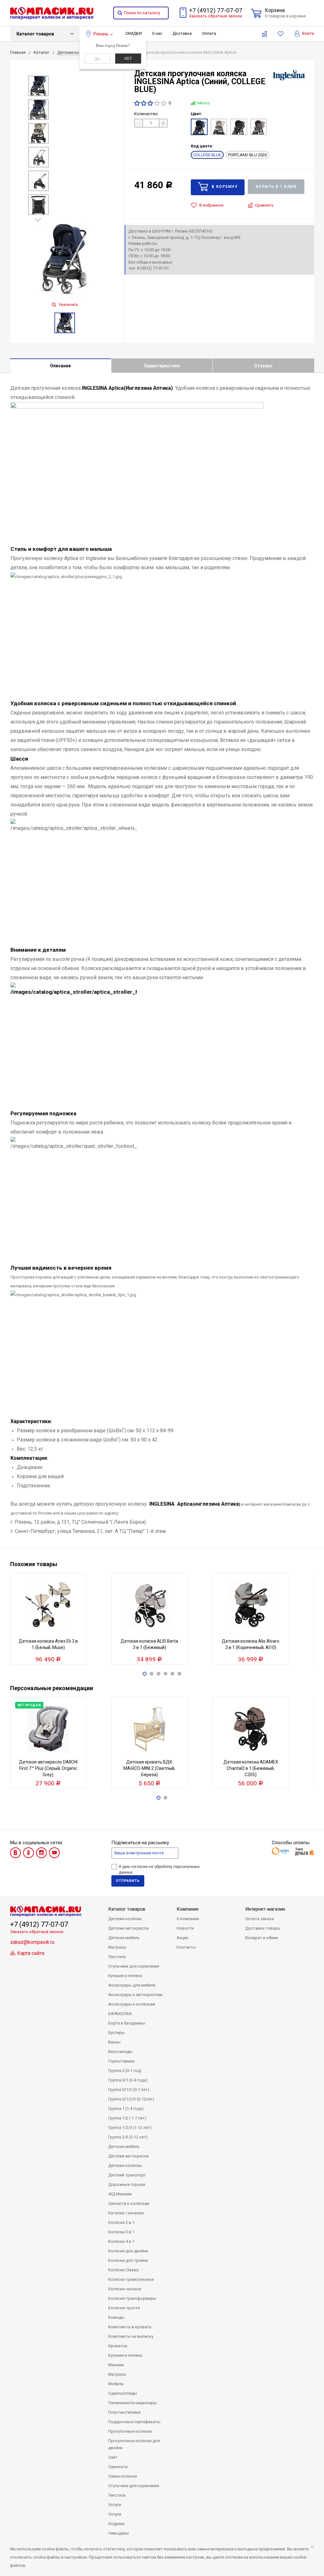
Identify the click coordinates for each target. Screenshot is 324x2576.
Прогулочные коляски (130, 2431)
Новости (185, 1928)
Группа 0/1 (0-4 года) (128, 2080)
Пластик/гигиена (124, 2412)
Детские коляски (125, 1919)
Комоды (116, 2317)
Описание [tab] (60, 366)
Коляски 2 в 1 (121, 2222)
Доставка (182, 33)
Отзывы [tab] (263, 366)
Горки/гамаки (121, 2061)
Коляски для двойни (128, 2251)
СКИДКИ (134, 33)
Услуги (115, 2505)
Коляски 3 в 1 (121, 2232)
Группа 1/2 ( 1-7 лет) (127, 2118)
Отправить (128, 1881)
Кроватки (118, 2346)
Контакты (186, 1947)
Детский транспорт (127, 2175)
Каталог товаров (35, 34)
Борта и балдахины (127, 2023)
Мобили (116, 2384)
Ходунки (116, 2524)
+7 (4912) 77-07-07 (216, 10)
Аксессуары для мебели (132, 1985)
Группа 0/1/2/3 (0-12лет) (131, 2099)
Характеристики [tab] (162, 366)
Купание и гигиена (125, 1976)
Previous (37, 71)
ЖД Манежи (120, 2194)
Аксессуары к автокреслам (135, 1995)
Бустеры (116, 2033)
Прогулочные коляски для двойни (134, 2444)
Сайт (113, 2457)
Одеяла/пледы (123, 2393)
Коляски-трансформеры (132, 2298)
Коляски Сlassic (124, 2270)
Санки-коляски (123, 2476)
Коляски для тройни (128, 2260)
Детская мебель (124, 1938)
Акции (182, 1938)
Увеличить (68, 305)
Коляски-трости (124, 2308)
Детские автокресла (128, 1928)
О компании (188, 1919)
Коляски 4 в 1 (121, 2241)
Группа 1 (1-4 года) (126, 2109)
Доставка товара (262, 1928)
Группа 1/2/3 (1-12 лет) (130, 2128)
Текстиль (117, 1957)
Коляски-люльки (125, 2289)
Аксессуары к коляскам (132, 2004)
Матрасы (117, 1947)
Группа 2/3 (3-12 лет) (128, 2137)
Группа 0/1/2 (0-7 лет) (129, 2090)
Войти (308, 33)
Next (39, 220)
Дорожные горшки (127, 2184)
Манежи (116, 2365)
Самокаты (118, 2467)
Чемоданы (118, 2533)
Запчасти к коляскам (129, 2203)
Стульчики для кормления (134, 1966)
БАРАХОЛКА (120, 2014)
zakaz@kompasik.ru (32, 1942)
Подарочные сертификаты (134, 2422)
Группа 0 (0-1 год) (125, 2071)
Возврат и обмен (262, 1938)
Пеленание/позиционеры (133, 2403)
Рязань (101, 34)
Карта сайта (30, 1953)
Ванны (114, 2042)
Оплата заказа (259, 1919)
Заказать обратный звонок (216, 16)
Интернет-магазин (265, 1909)
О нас (157, 33)
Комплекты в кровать (130, 2327)
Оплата (209, 33)
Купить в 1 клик (276, 187)
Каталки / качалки (126, 2213)
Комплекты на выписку (131, 2336)
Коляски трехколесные (131, 2279)
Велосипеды (120, 2052)
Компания (187, 1909)
